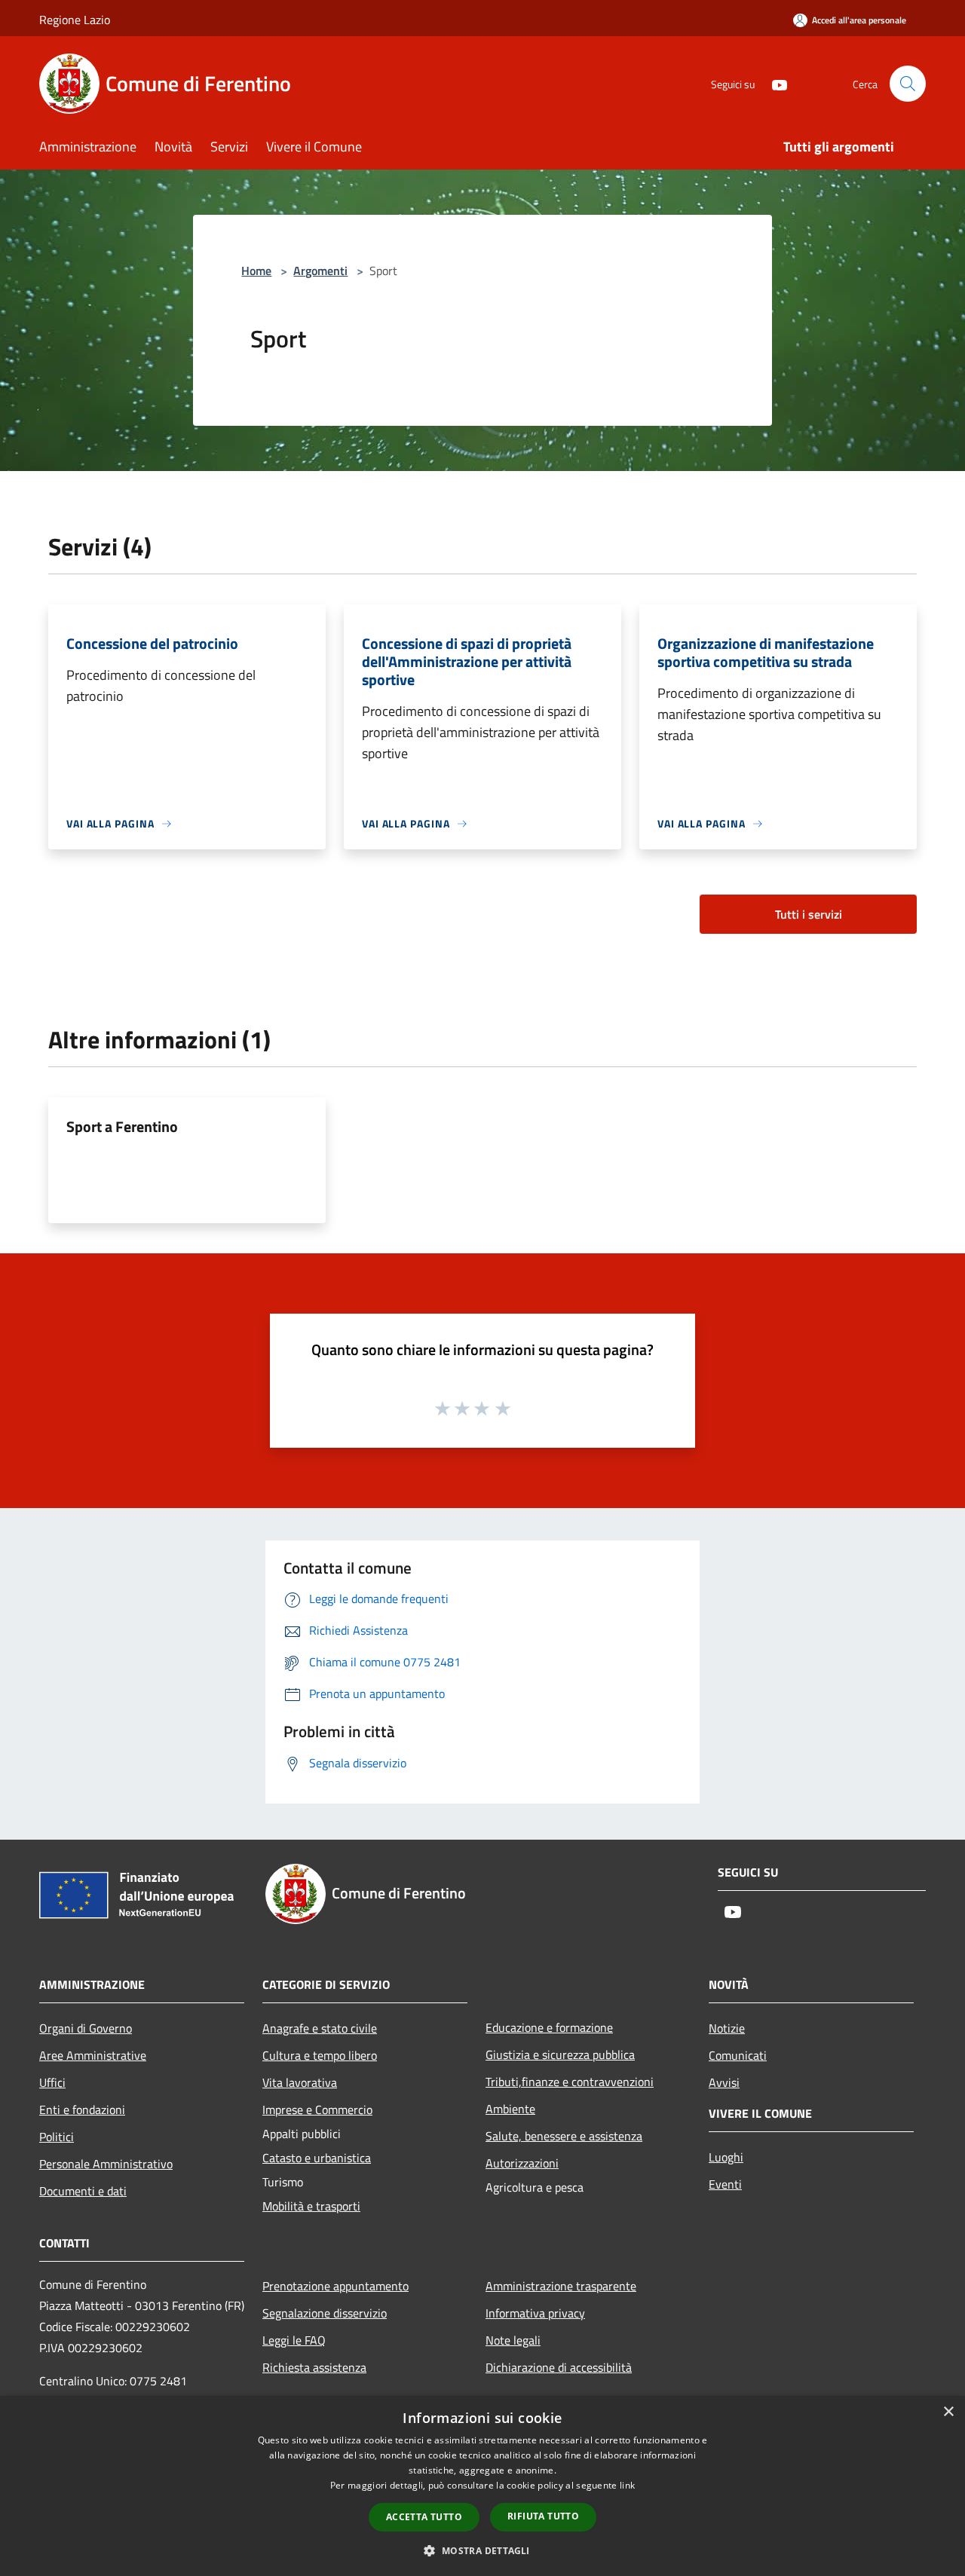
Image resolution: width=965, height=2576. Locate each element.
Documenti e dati (83, 2191)
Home (256, 271)
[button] (482, 2550)
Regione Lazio (75, 20)
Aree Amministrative (93, 2055)
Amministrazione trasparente (561, 2286)
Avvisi (724, 2082)
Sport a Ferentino (122, 1126)
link (627, 2485)
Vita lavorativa (300, 2082)
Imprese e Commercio (317, 2109)
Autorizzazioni (522, 2163)
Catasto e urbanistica (317, 2158)
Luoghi (726, 2157)
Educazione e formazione (549, 2027)
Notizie (727, 2028)
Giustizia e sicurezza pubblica (560, 2054)
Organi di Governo (86, 2028)
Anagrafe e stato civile (320, 2028)
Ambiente (510, 2109)
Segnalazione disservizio (325, 2313)
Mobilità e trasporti (311, 2206)
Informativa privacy (535, 2313)
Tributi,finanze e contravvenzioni (570, 2082)
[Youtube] (774, 83)
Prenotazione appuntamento (335, 2286)
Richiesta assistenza (314, 2367)
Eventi (725, 2184)
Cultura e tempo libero (320, 2055)
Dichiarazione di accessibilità (559, 2367)
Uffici (52, 2082)
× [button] (948, 2412)
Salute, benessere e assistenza (564, 2136)
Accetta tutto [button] (424, 2517)
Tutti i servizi (809, 914)
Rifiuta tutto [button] (543, 2516)
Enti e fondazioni (82, 2109)
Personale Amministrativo (106, 2164)
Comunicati (738, 2055)
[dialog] (482, 2486)
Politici (57, 2137)
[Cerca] (908, 84)
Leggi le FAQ (294, 2340)
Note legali (513, 2340)
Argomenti (320, 271)
